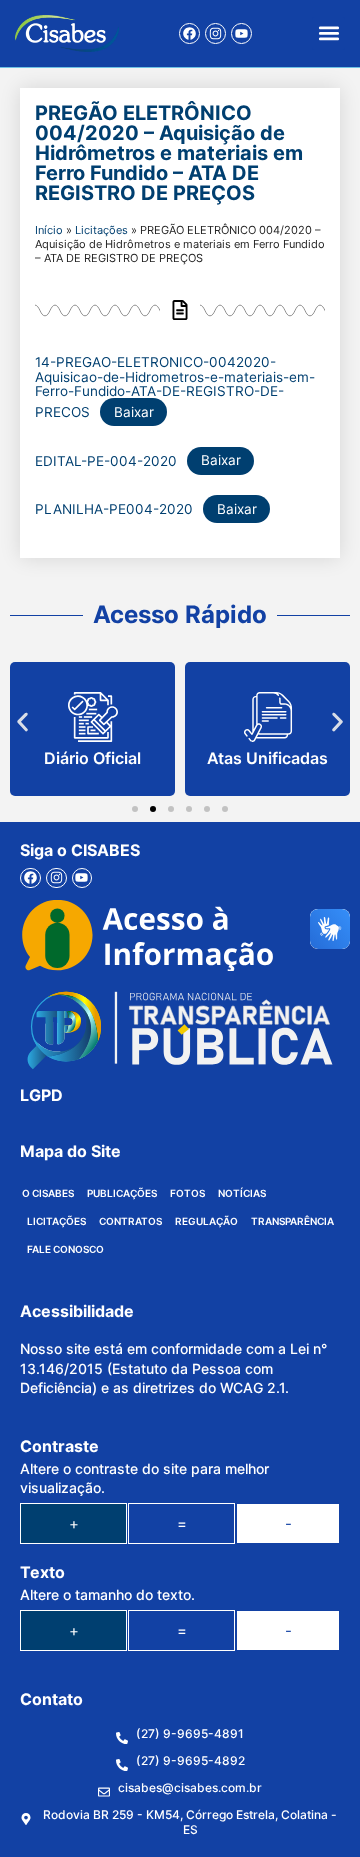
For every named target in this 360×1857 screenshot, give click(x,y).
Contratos (130, 1221)
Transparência (292, 1221)
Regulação (206, 1221)
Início (49, 230)
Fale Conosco (65, 1249)
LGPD (41, 1095)
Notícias (242, 1193)
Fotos (187, 1193)
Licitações (101, 230)
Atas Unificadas (267, 758)
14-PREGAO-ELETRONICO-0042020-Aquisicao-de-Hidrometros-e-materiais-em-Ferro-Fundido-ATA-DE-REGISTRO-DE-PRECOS (175, 387)
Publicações (122, 1193)
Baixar (134, 412)
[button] (328, 33)
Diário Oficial (92, 758)
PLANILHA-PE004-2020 (114, 509)
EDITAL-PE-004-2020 (106, 460)
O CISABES (48, 1193)
